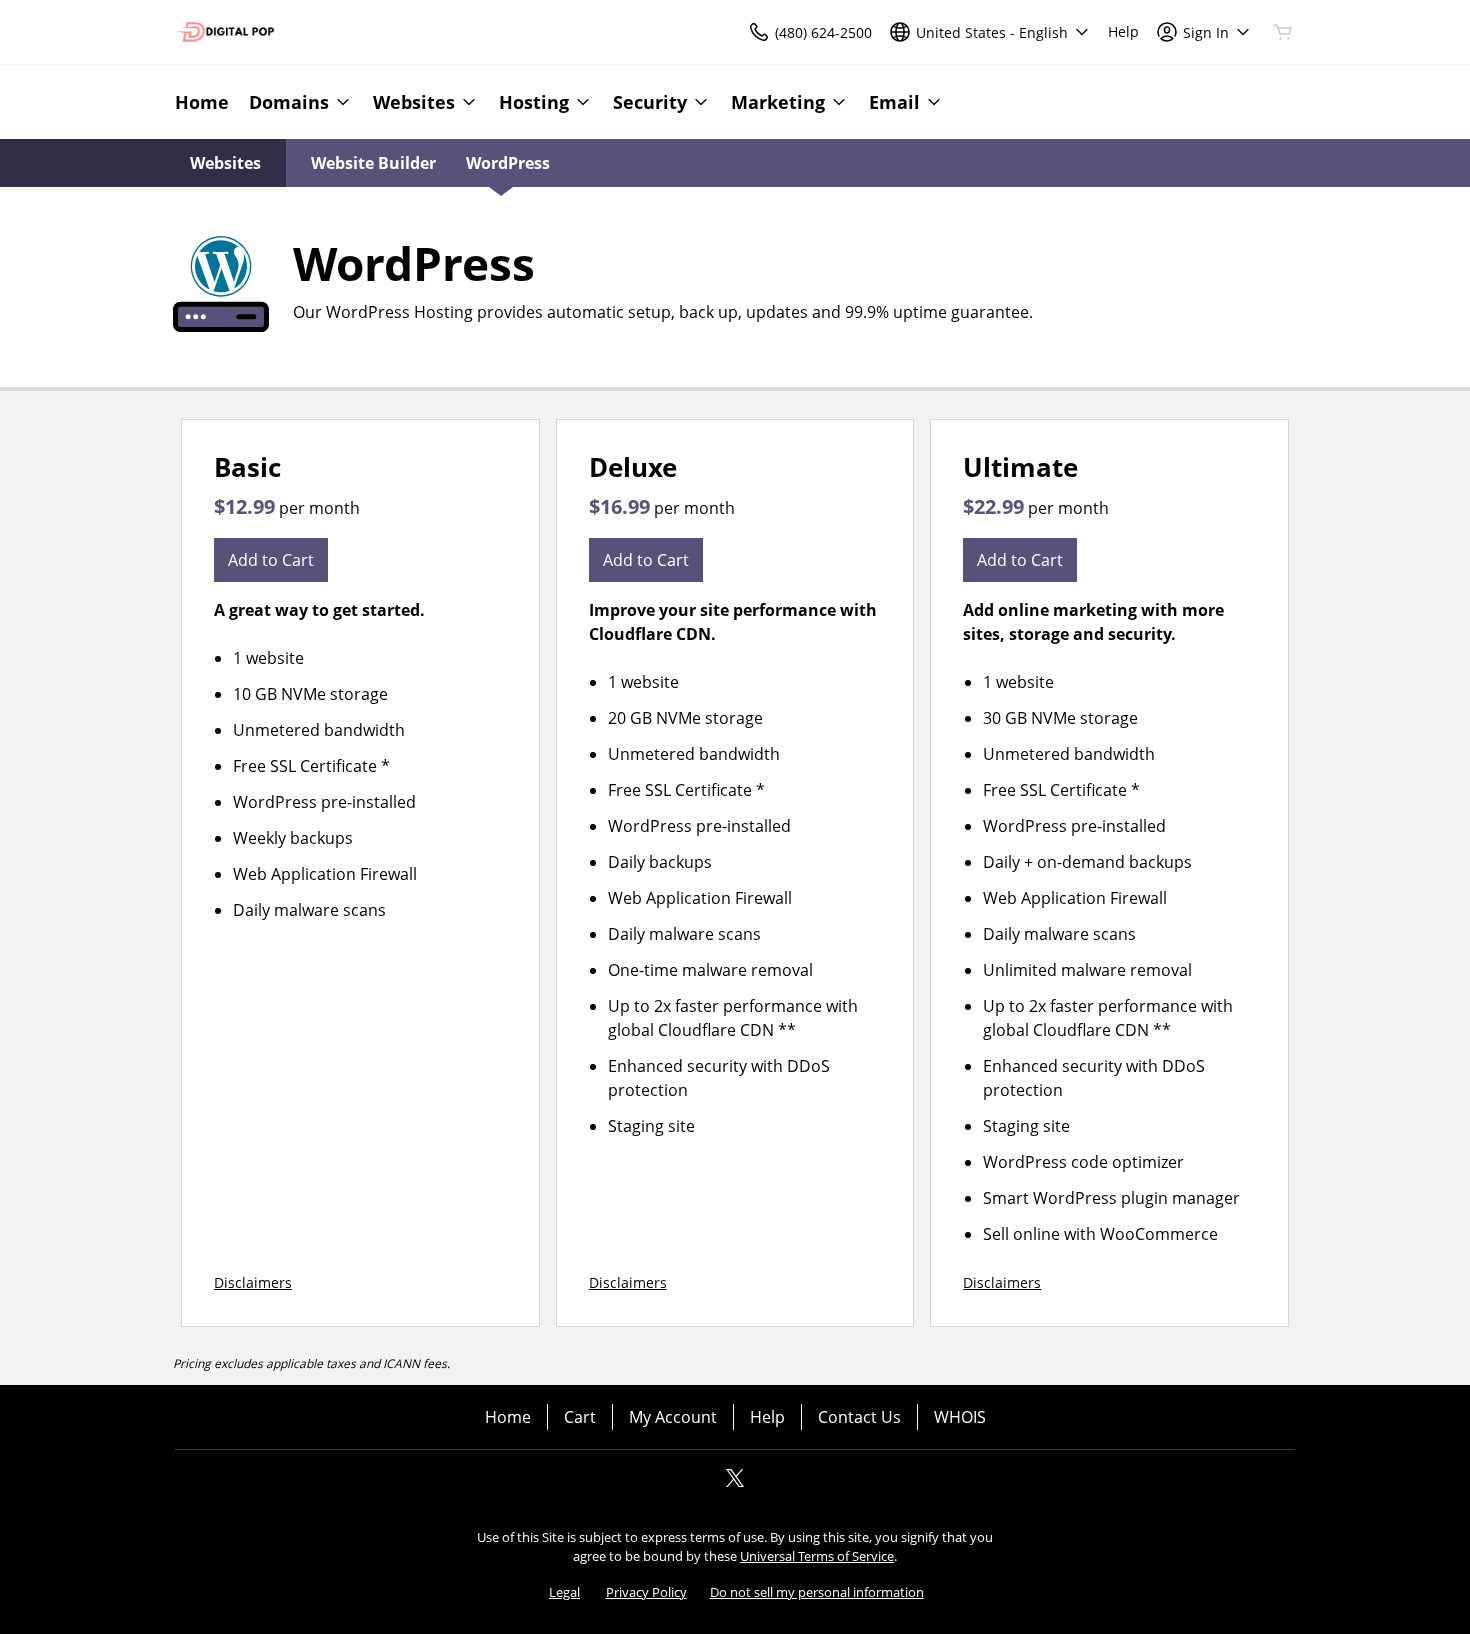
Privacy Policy (646, 1592)
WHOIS (960, 1417)
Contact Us (859, 1417)
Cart (580, 1417)
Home (508, 1417)
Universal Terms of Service (817, 1556)
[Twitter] (735, 1484)
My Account (673, 1417)
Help (767, 1417)
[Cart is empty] (1283, 32)
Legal (564, 1592)
